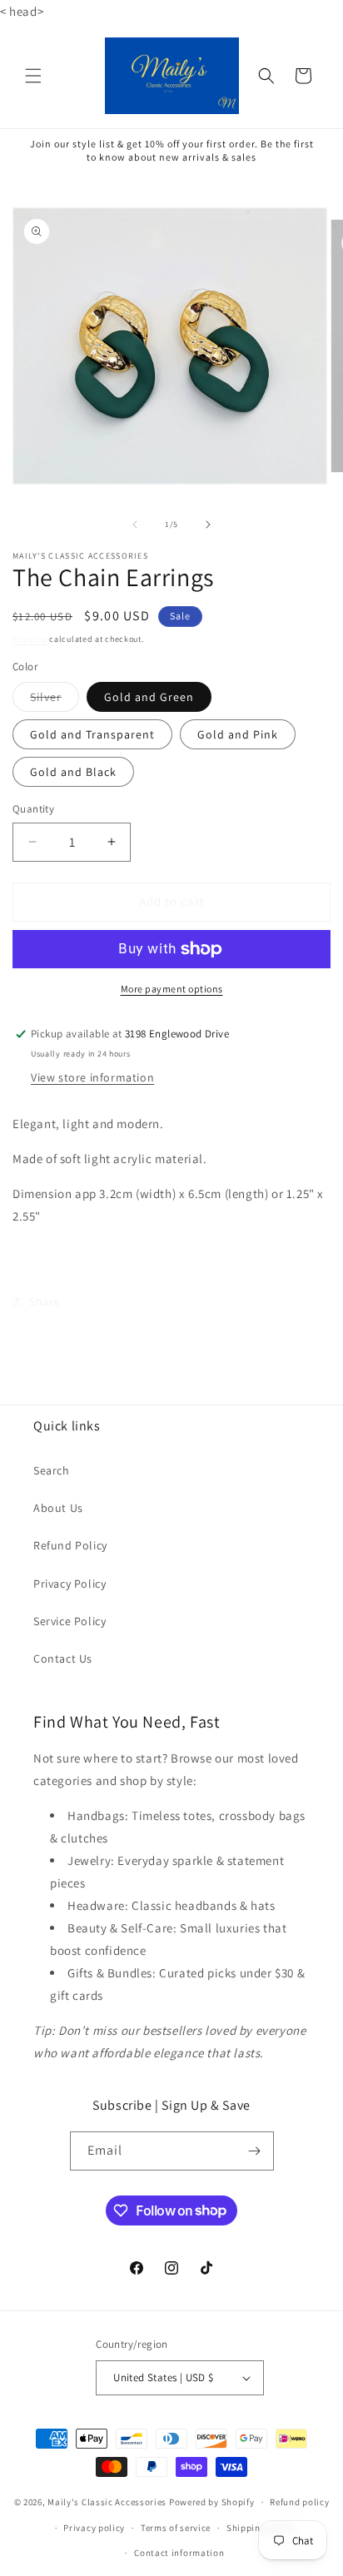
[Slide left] (135, 525)
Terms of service (176, 2528)
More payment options (172, 989)
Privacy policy (94, 2528)
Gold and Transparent (92, 734)
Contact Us (63, 1658)
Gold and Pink (238, 734)
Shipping (30, 639)
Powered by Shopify (212, 2502)
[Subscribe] (255, 2151)
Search (52, 1470)
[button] (33, 76)
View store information (92, 1077)
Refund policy (299, 2502)
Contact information (179, 2553)
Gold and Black (73, 772)
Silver (55, 700)
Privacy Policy (70, 1584)
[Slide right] (208, 525)
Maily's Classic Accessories (107, 2502)
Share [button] (45, 1301)
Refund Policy (70, 1545)
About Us (58, 1508)
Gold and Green (149, 697)
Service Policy (70, 1621)
